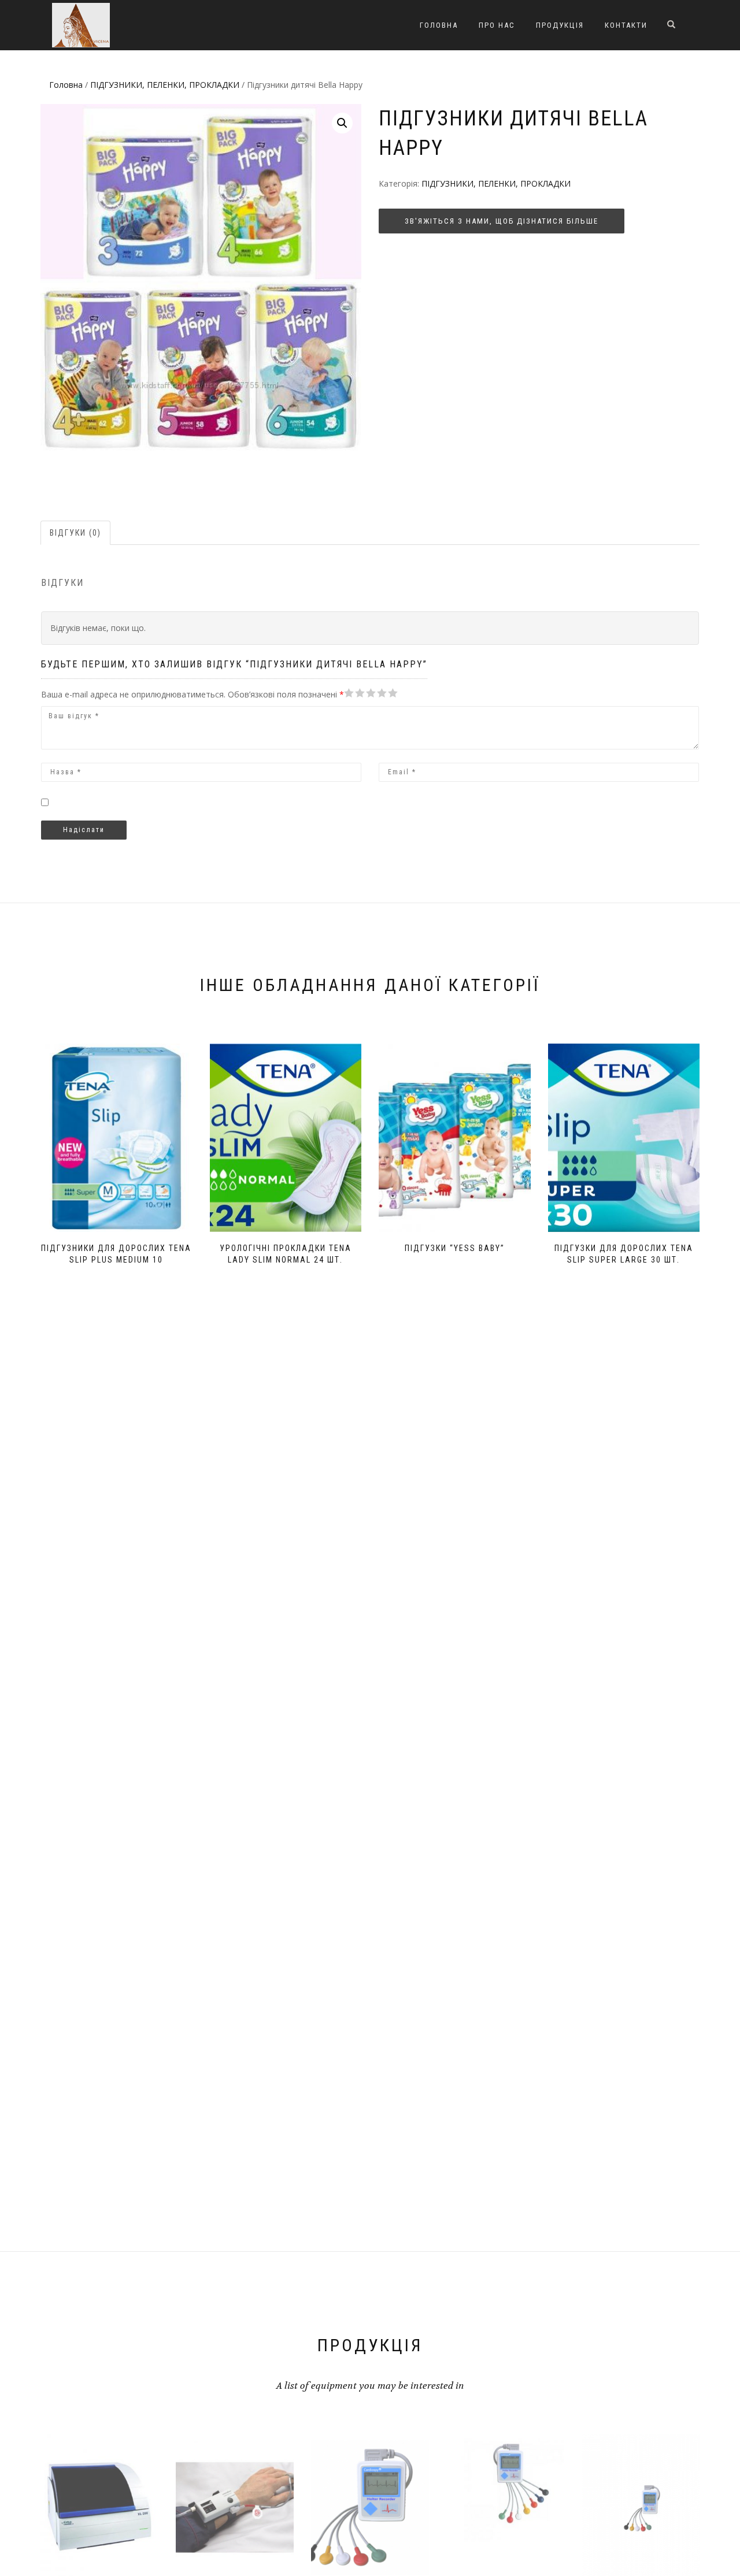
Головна (439, 25)
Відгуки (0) (75, 533)
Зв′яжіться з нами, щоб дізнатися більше (502, 221)
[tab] (76, 533)
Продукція (560, 25)
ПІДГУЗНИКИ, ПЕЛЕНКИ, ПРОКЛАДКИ (165, 85)
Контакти (626, 25)
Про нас (497, 25)
